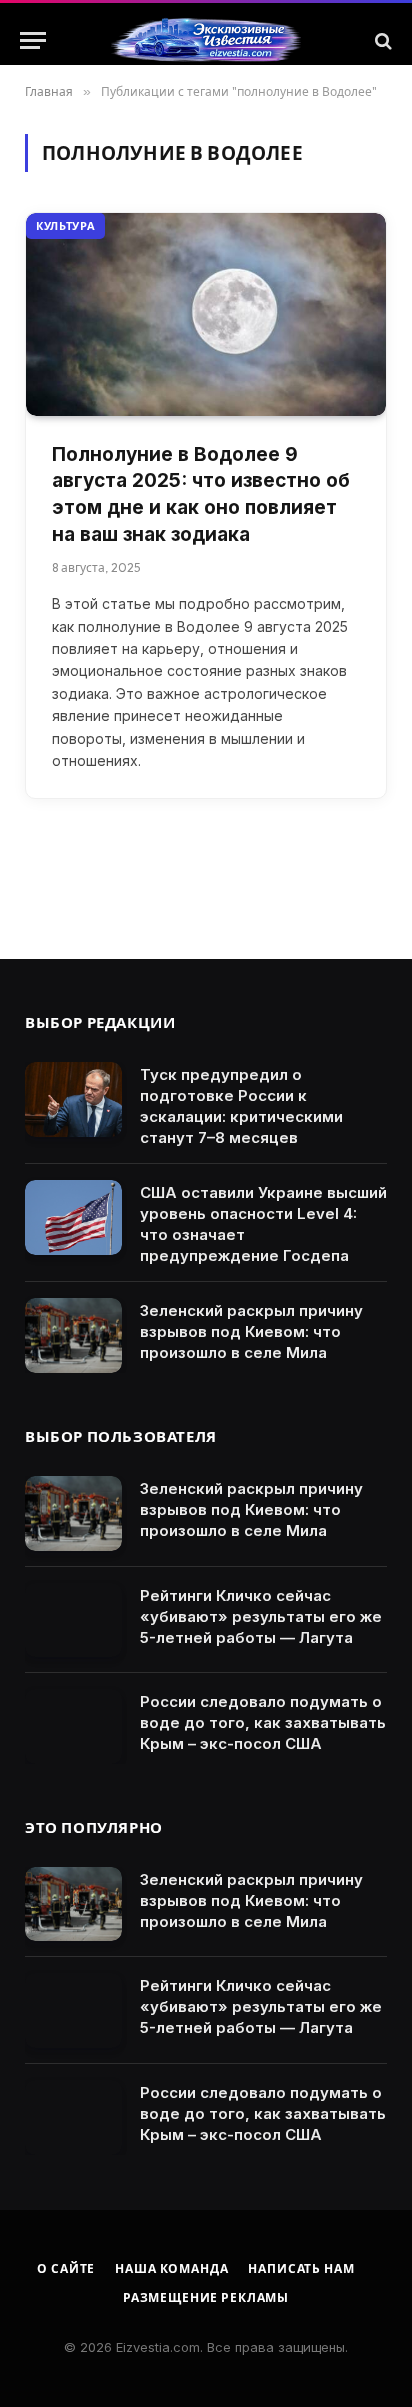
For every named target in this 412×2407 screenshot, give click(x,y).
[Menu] (33, 40)
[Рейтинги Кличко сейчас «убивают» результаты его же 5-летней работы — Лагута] (73, 1620)
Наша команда (171, 2268)
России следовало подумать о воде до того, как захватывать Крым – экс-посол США (263, 1722)
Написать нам (301, 2268)
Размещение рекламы (206, 2297)
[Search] (381, 40)
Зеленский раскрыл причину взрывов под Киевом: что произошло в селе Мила (251, 1331)
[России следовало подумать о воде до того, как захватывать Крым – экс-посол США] (73, 1726)
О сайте (66, 2268)
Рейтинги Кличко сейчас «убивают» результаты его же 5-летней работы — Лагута (261, 1616)
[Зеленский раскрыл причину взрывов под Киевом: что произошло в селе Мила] (73, 1335)
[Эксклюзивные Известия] (206, 41)
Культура (65, 226)
